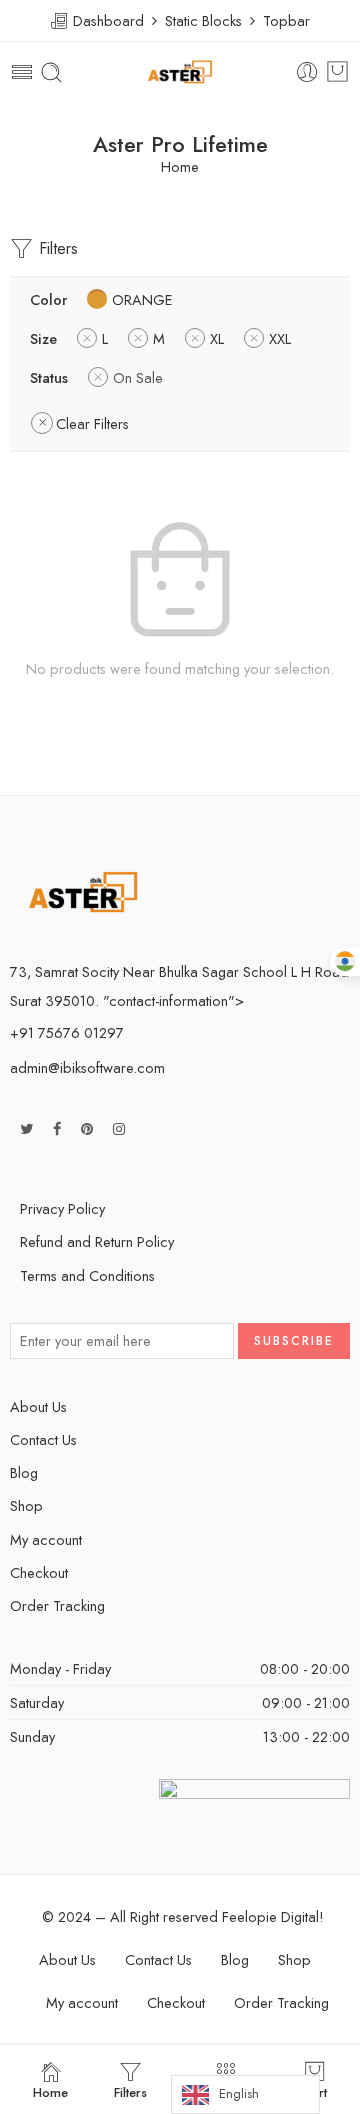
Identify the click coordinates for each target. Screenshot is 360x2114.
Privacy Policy (62, 1208)
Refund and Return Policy (97, 1241)
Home (180, 167)
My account (46, 1539)
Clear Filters (92, 423)
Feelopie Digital (270, 1916)
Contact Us (43, 1439)
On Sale (138, 377)
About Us (38, 1406)
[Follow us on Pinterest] (87, 1128)
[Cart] (337, 72)
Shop (26, 1505)
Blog (24, 1472)
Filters (56, 248)
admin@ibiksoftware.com (87, 1067)
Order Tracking (57, 1605)
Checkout (39, 1572)
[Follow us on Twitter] (26, 1128)
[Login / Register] (307, 72)
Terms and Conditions (87, 1275)
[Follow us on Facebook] (57, 1128)
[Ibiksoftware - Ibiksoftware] (180, 72)
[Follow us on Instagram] (119, 1128)
